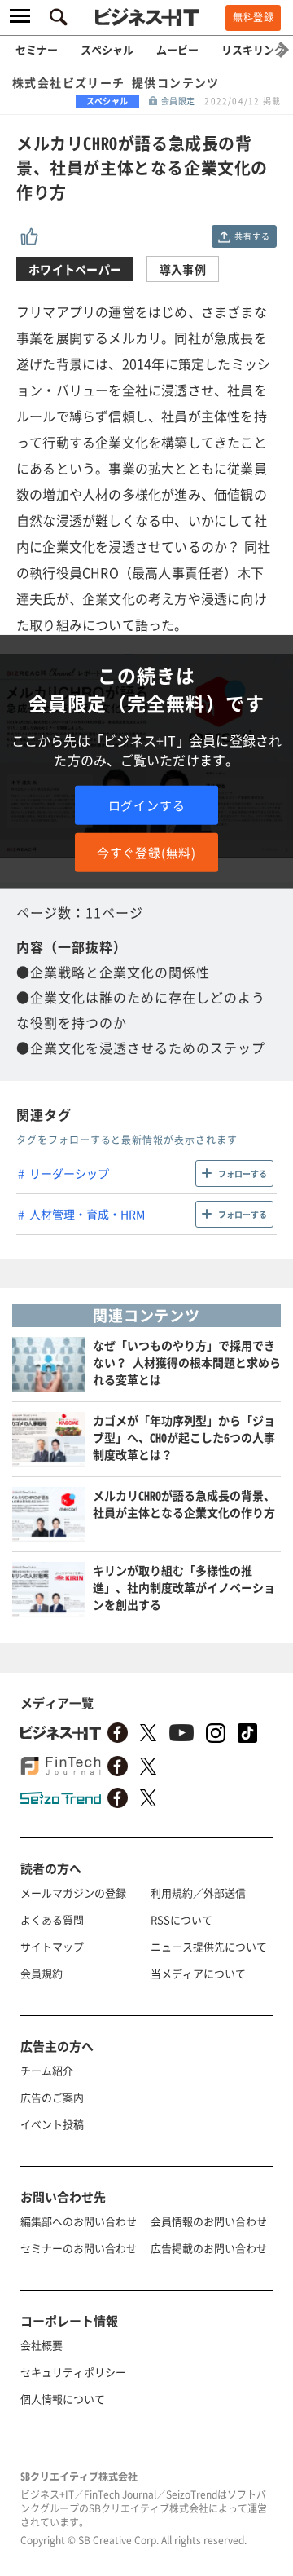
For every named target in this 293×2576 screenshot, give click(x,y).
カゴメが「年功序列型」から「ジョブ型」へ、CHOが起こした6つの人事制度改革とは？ (184, 1437)
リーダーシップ (69, 1173)
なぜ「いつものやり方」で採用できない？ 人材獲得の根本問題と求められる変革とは (187, 1362)
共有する (252, 236)
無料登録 (253, 17)
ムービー (177, 49)
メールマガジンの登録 (73, 1892)
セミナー (37, 49)
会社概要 (42, 2345)
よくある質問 (52, 1919)
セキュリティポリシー (73, 2372)
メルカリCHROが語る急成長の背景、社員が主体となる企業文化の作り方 (184, 1504)
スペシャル (107, 49)
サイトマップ (52, 1946)
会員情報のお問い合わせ (209, 2221)
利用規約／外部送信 (198, 1892)
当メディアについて (198, 1973)
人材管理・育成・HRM (87, 1214)
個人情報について (63, 2399)
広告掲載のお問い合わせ (209, 2248)
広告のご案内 (52, 2097)
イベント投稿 (52, 2124)
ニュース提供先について (209, 1946)
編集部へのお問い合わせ (79, 2221)
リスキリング (253, 49)
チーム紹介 (47, 2070)
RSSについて (181, 1919)
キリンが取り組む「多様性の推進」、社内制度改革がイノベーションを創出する (184, 1587)
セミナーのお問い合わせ (79, 2248)
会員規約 (42, 1973)
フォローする (243, 1173)
